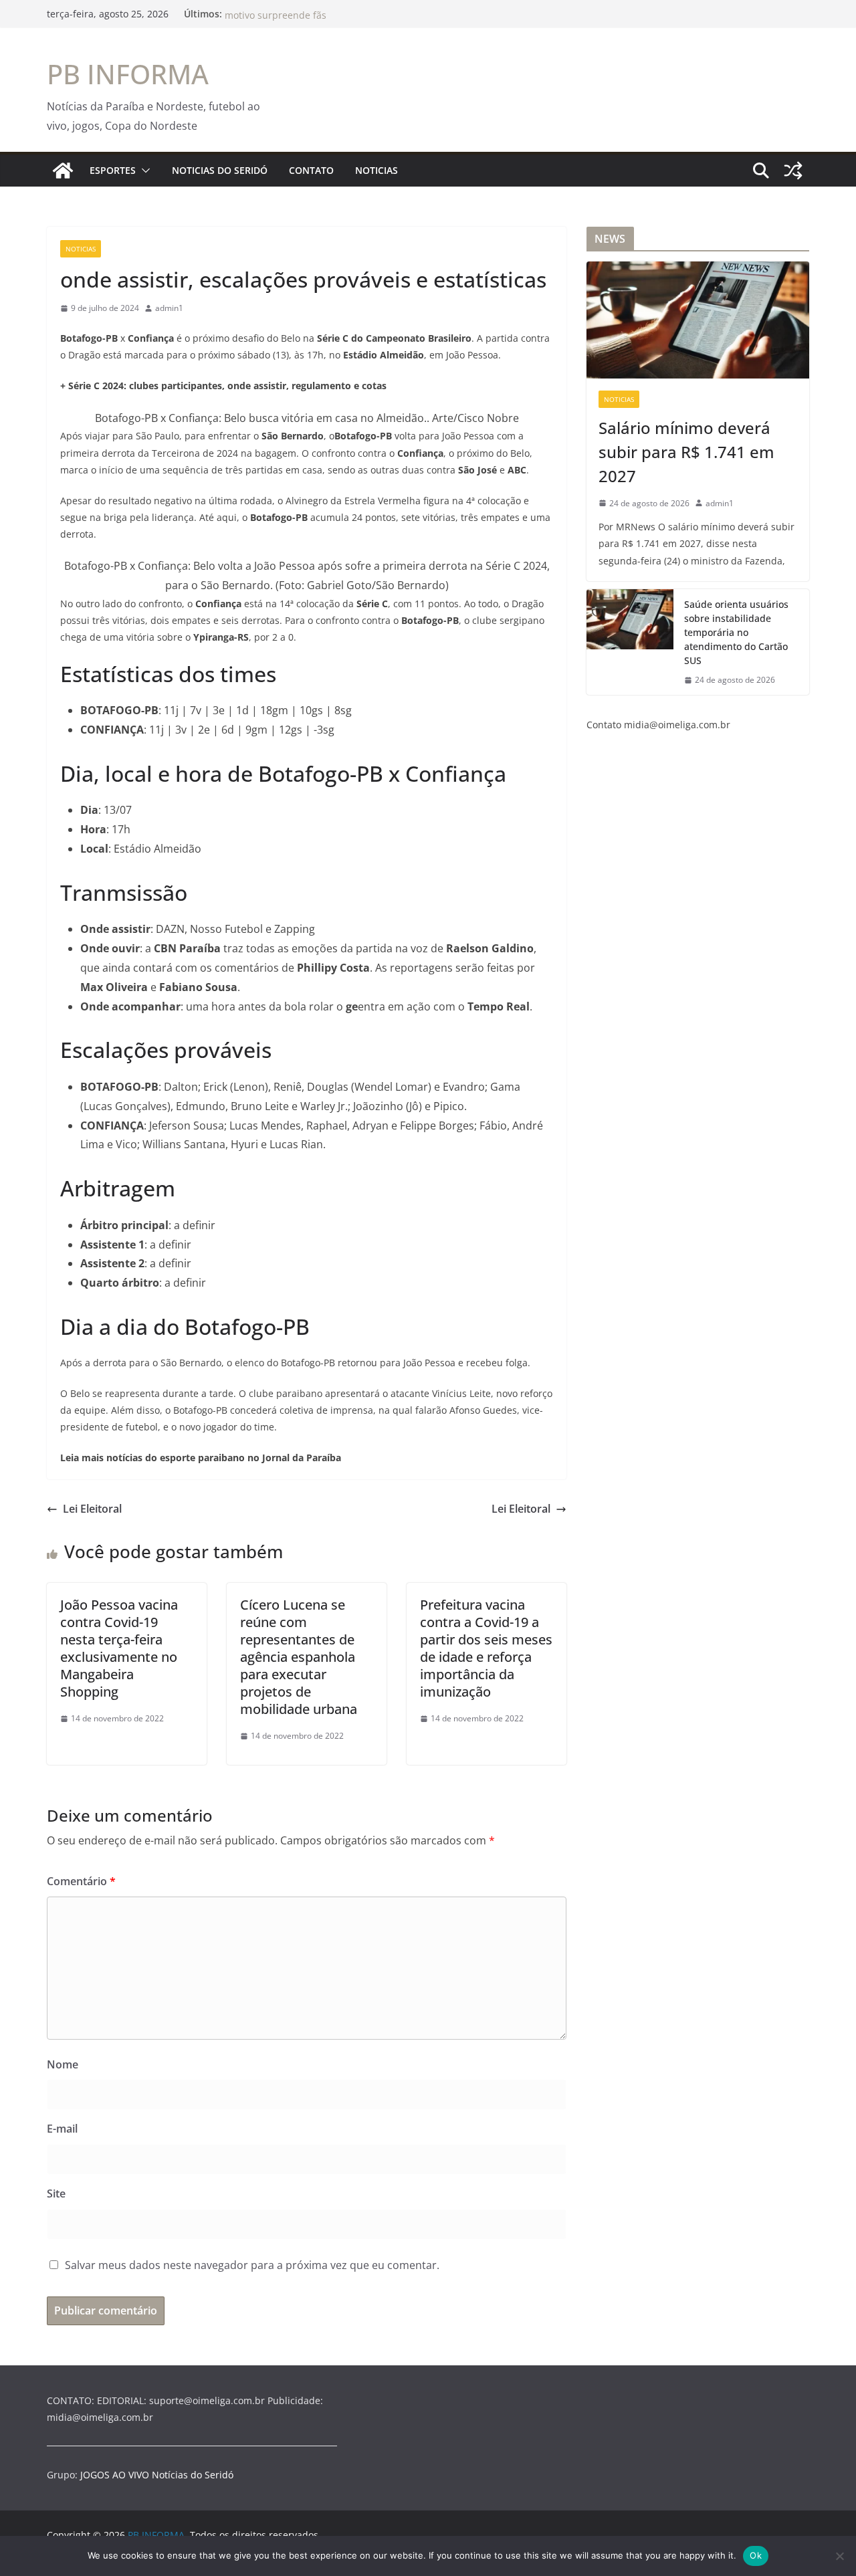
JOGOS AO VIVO (115, 2475)
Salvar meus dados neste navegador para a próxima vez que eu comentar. (252, 2265)
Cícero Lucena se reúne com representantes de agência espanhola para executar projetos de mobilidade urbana (299, 1657)
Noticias (377, 170)
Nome (63, 2064)
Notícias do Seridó (193, 2475)
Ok (756, 2555)
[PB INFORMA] (63, 171)
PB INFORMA (128, 74)
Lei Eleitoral (92, 1509)
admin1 (169, 308)
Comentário (81, 1881)
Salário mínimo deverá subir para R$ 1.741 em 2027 (686, 452)
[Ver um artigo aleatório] (793, 171)
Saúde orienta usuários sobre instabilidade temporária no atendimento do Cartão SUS (736, 632)
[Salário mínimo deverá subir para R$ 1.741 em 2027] (698, 320)
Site (56, 2193)
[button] (143, 171)
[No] (839, 2556)
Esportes (113, 170)
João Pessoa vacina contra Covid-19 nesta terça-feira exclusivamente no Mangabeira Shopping (119, 1648)
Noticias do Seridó (220, 170)
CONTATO (311, 170)
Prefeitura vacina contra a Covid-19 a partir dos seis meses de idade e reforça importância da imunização (486, 1648)
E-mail (62, 2129)
